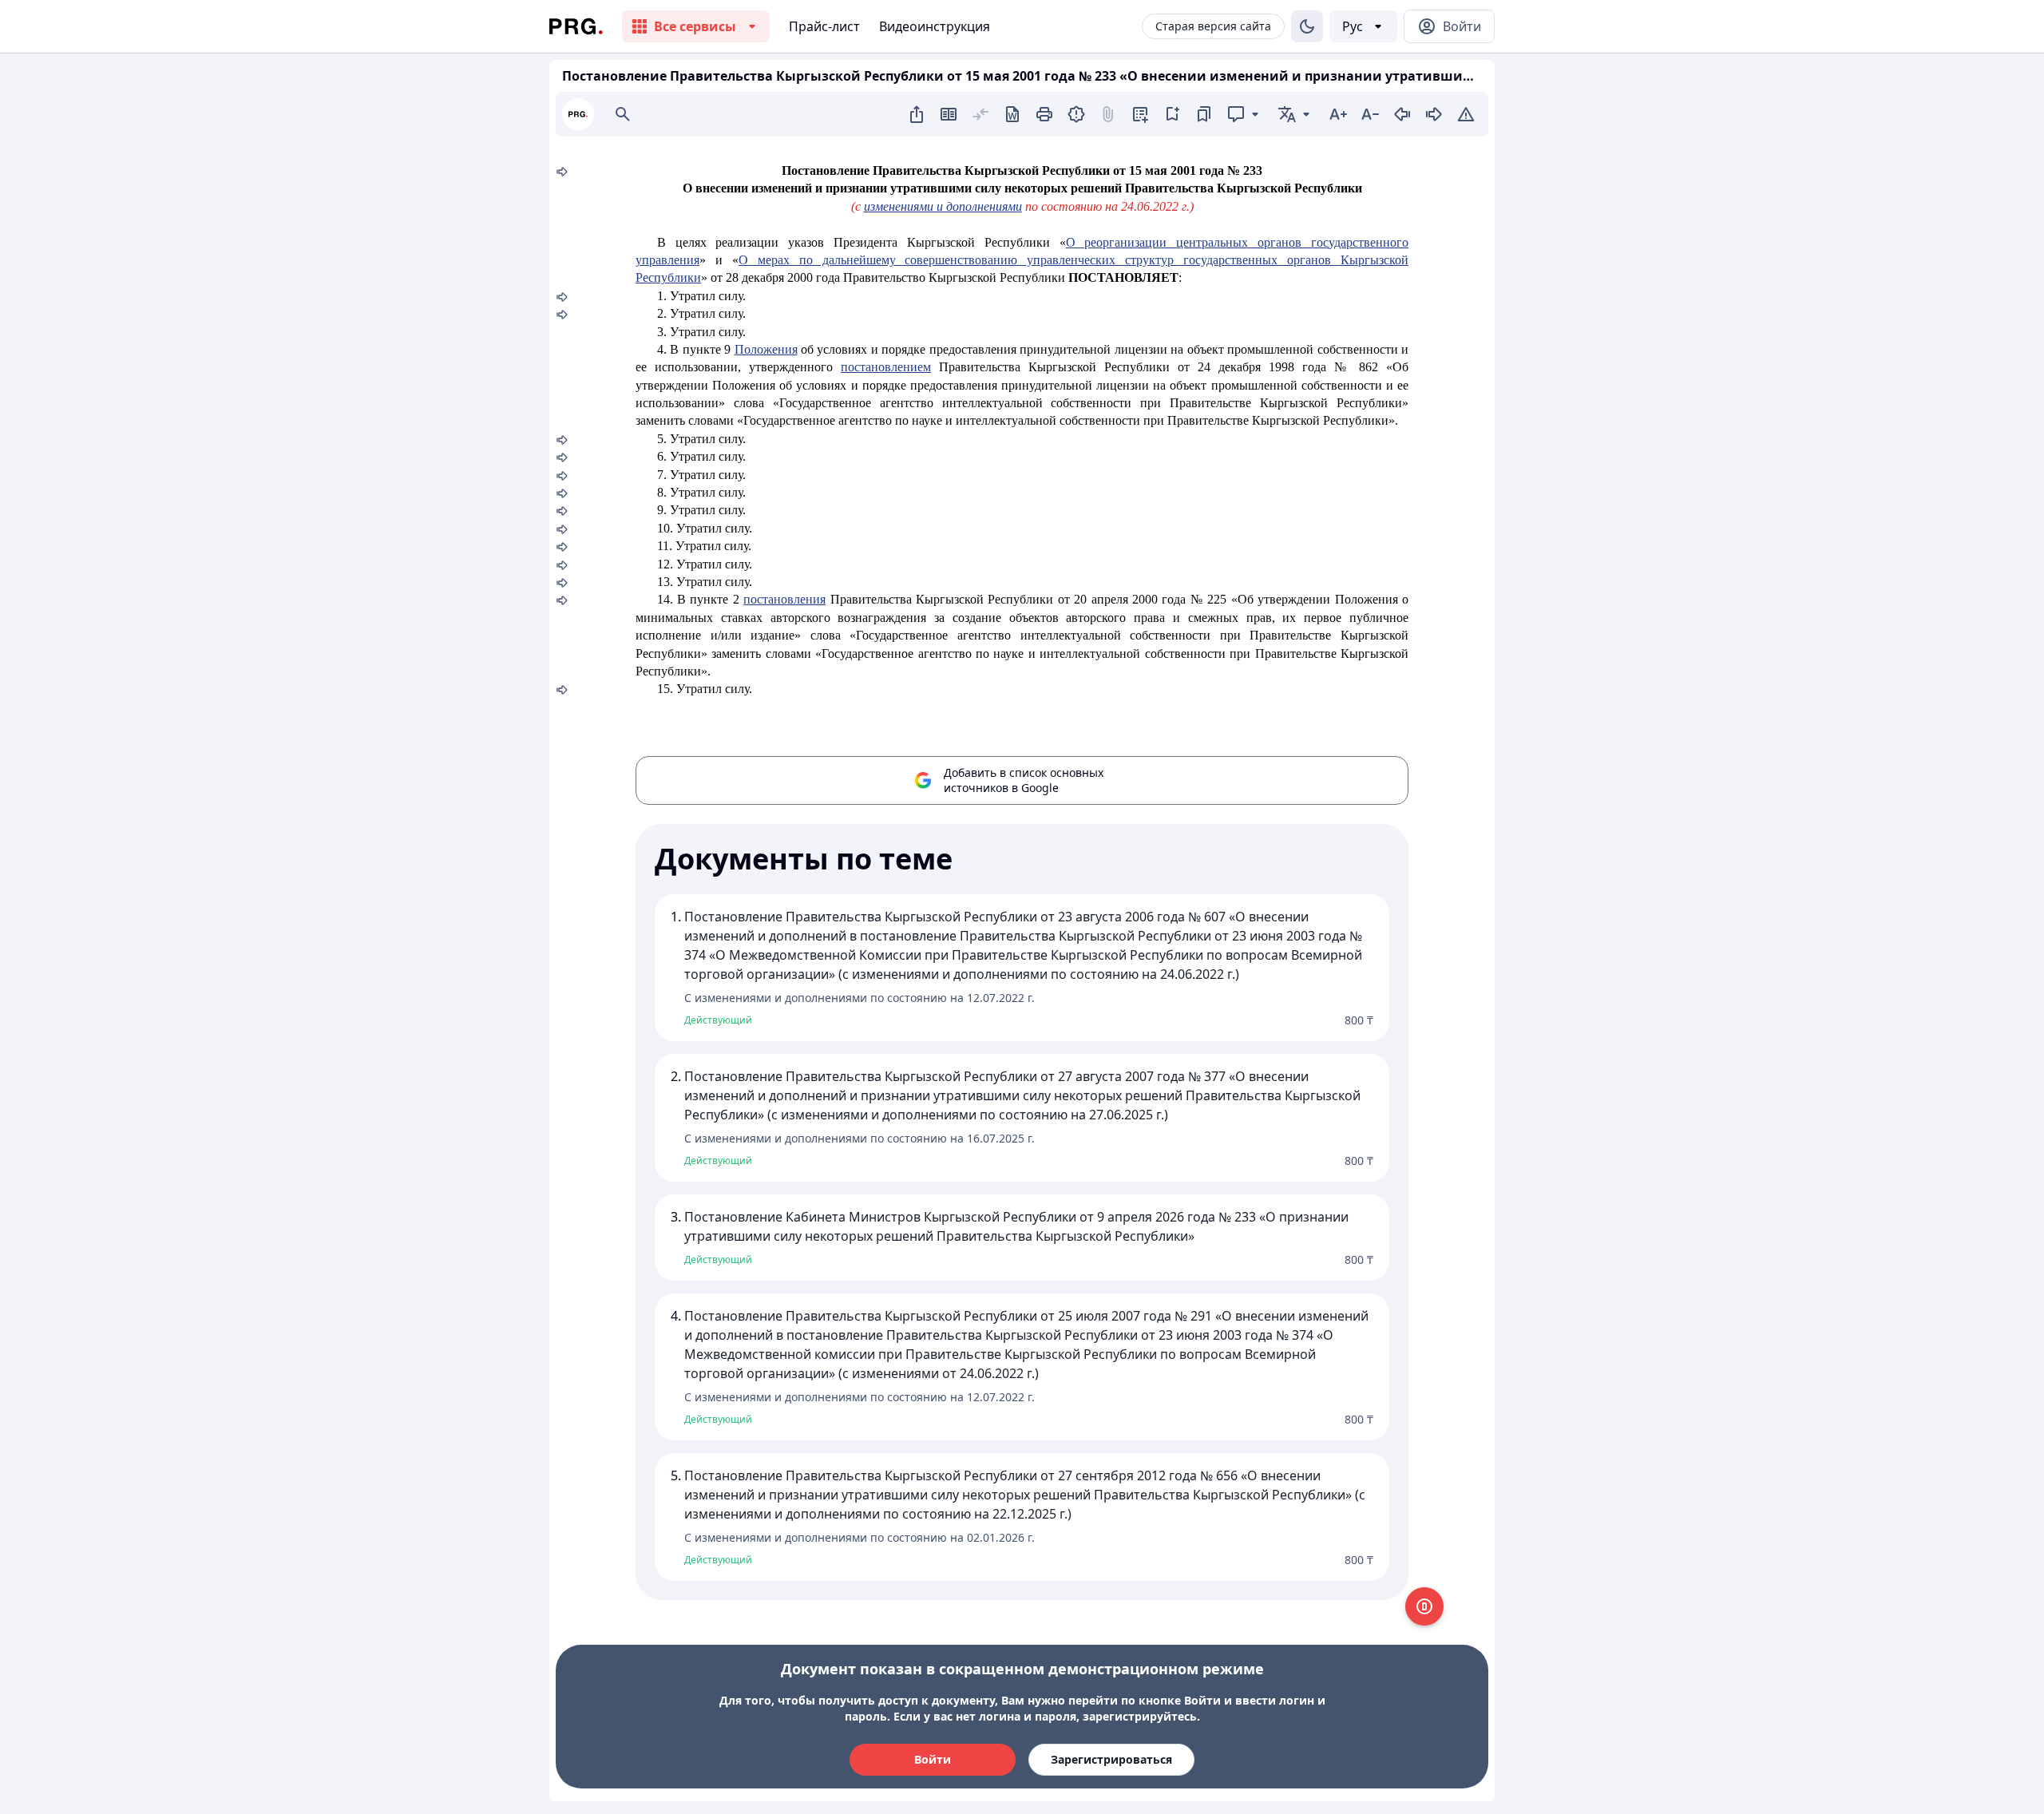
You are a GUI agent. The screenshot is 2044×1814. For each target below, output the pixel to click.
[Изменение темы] (1307, 26)
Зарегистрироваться (1111, 1759)
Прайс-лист (824, 26)
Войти (933, 1759)
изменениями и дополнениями (943, 206)
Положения (766, 349)
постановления (784, 599)
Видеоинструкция (935, 26)
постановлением (886, 367)
